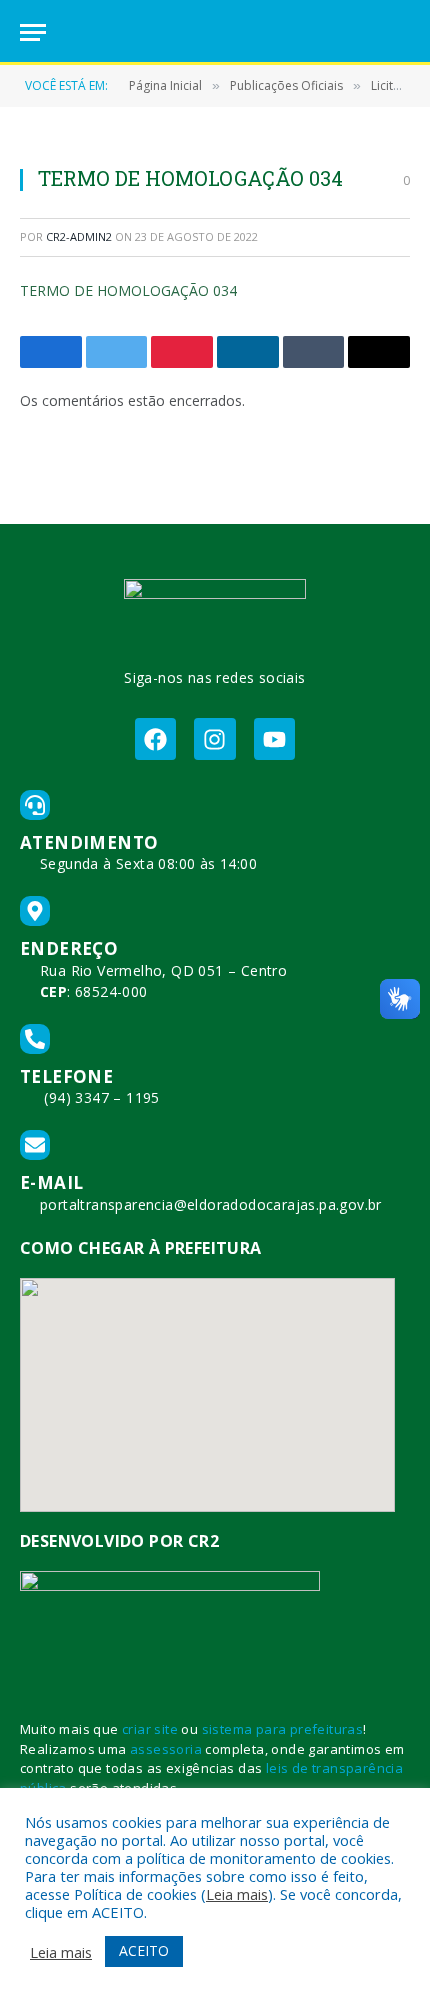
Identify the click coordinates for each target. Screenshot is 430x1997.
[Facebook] (155, 738)
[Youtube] (274, 738)
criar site (150, 1729)
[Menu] (33, 32)
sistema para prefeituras (283, 1729)
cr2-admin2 (79, 236)
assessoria (166, 1749)
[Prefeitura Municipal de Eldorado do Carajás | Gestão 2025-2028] (214, 32)
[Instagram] (214, 738)
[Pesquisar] (401, 32)
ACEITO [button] (144, 1950)
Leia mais (237, 1894)
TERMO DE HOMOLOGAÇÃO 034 (128, 290)
